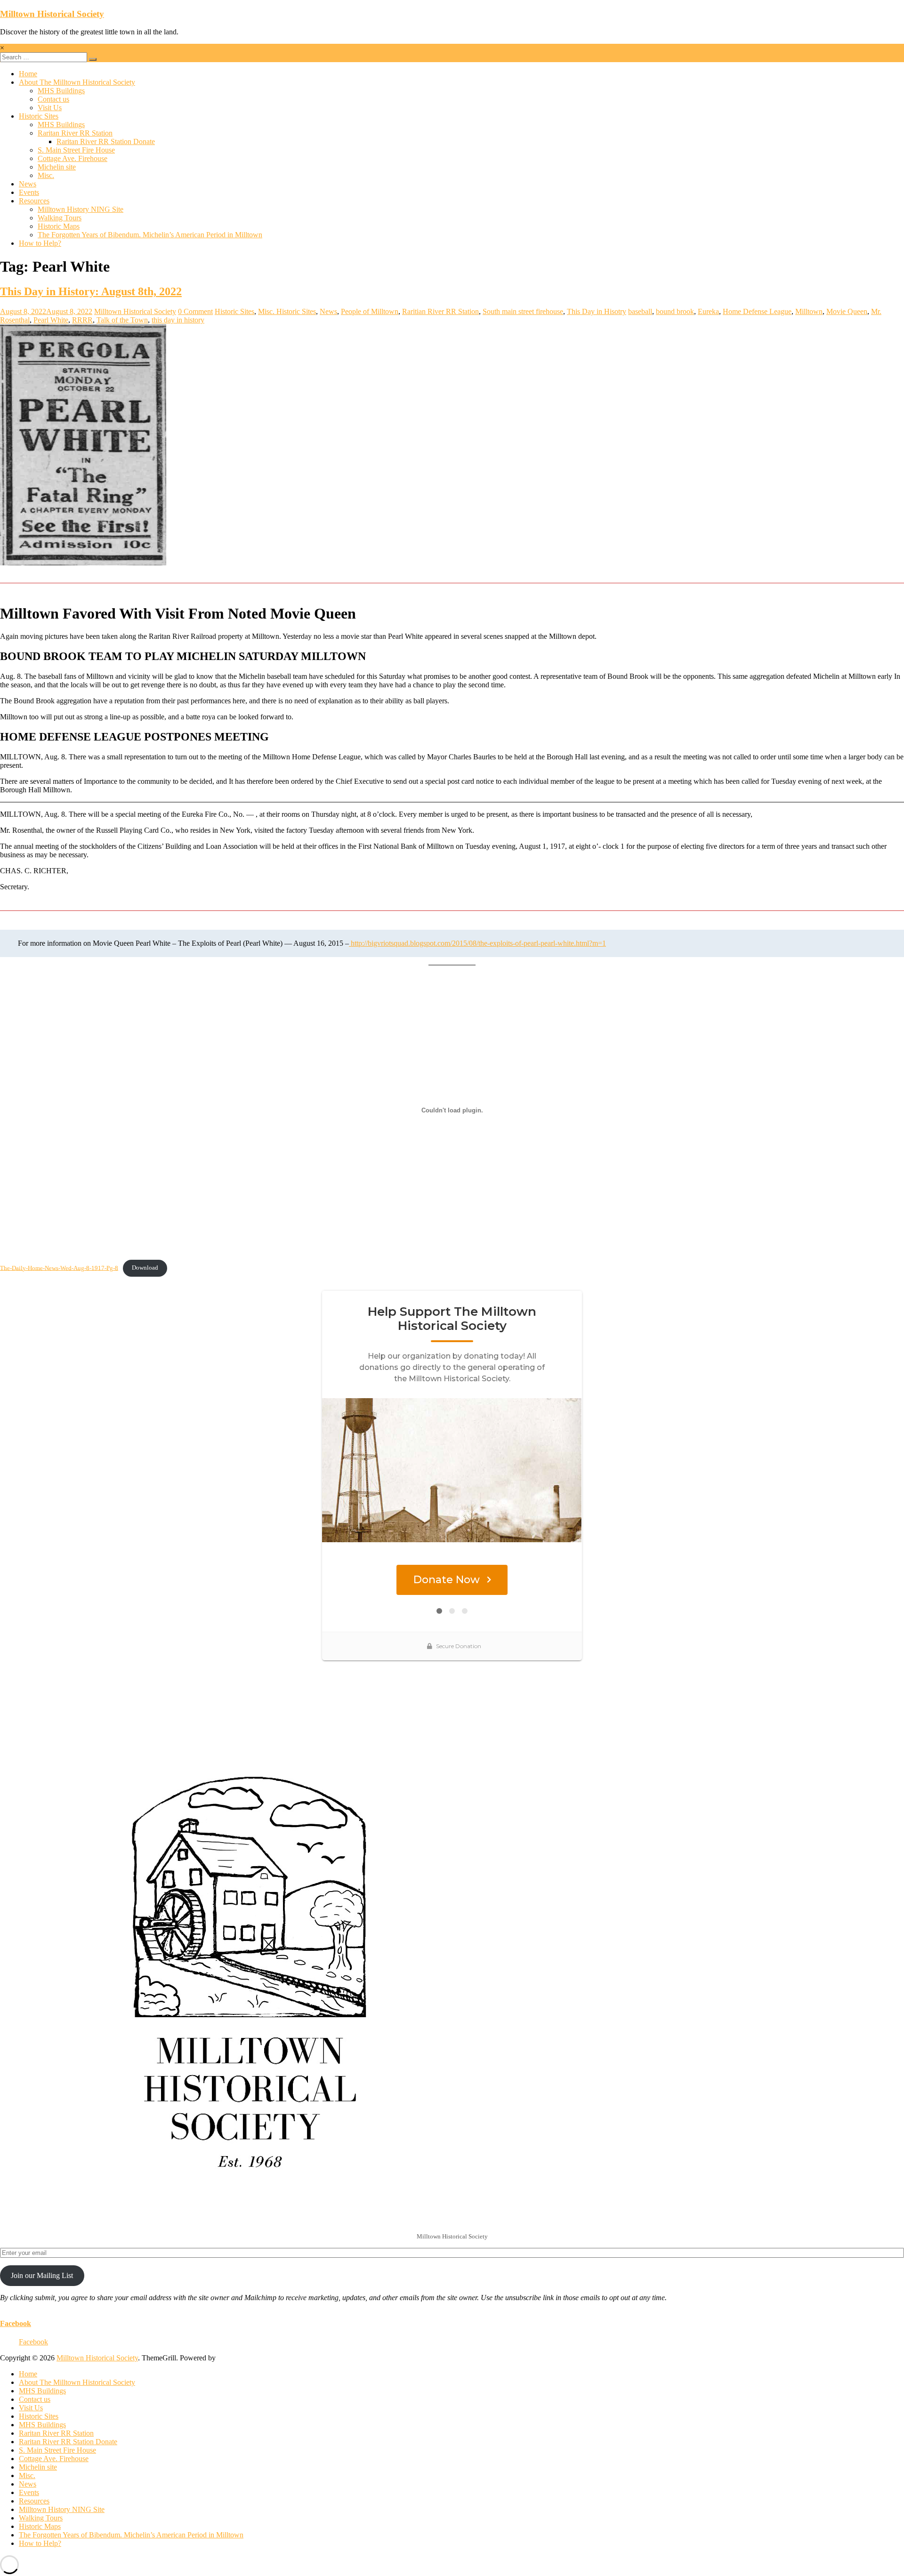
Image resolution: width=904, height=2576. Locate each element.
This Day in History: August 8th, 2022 (91, 291)
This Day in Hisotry (597, 311)
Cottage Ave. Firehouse (73, 158)
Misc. (46, 175)
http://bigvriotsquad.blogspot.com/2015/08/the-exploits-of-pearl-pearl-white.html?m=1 (477, 943)
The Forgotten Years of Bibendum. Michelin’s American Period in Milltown (150, 235)
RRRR (82, 320)
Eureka (708, 311)
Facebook (16, 2323)
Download (145, 1268)
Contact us (53, 99)
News (28, 184)
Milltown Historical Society (52, 14)
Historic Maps (59, 226)
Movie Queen (847, 311)
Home (28, 74)
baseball (640, 311)
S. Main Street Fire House (76, 150)
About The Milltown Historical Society (77, 82)
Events (29, 192)
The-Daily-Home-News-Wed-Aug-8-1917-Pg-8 (59, 1268)
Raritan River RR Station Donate (106, 141)
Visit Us (50, 108)
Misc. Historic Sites (287, 311)
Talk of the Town (122, 320)
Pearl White (51, 320)
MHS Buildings (61, 91)
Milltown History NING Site (81, 209)
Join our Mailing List (42, 2275)
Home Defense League (757, 311)
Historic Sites (39, 116)
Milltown (809, 311)
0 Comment (195, 311)
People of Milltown (370, 311)
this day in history (178, 320)
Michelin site (57, 167)
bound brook (675, 311)
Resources (34, 201)
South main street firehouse (523, 311)
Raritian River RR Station (440, 311)
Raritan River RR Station (75, 133)
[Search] (93, 59)
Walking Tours (60, 218)
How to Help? (40, 243)
